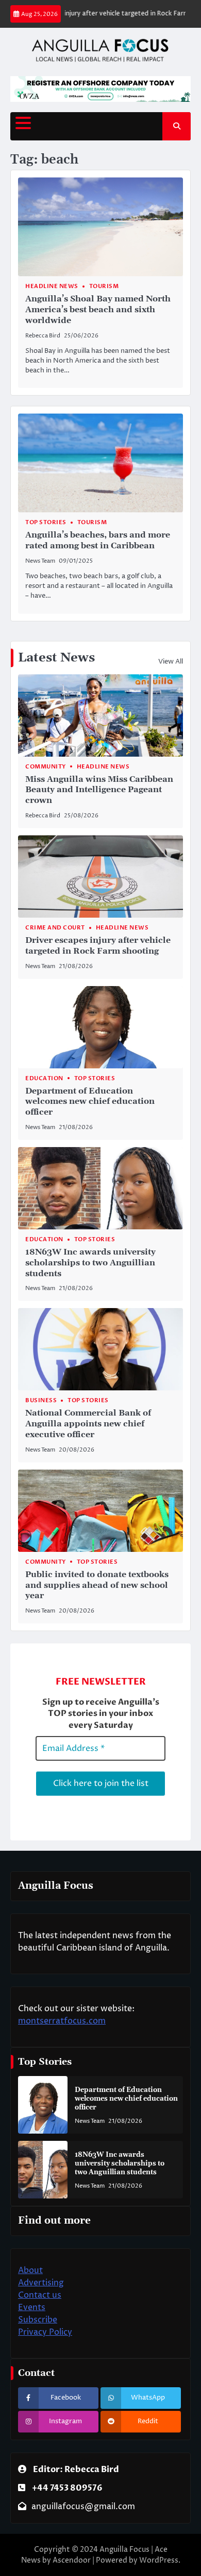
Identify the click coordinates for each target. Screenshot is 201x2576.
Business (41, 1400)
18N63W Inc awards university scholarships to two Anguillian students (90, 1263)
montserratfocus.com (62, 2021)
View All (171, 661)
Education (44, 1078)
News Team (40, 561)
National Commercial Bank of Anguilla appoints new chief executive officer (88, 1424)
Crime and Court (55, 928)
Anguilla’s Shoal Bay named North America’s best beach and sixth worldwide (98, 310)
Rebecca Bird (43, 336)
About (30, 2270)
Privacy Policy (45, 2332)
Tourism (104, 286)
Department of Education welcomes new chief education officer (90, 1102)
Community (46, 767)
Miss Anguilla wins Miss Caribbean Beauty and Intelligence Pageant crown (99, 790)
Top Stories (46, 522)
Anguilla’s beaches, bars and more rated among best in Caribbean (98, 540)
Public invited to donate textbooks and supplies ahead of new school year (97, 1585)
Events (32, 2307)
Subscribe (38, 2320)
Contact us (40, 2295)
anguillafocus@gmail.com (83, 2507)
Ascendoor (72, 2560)
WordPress (159, 2560)
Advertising (41, 2283)
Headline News (52, 286)
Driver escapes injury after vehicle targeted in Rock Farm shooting (98, 946)
